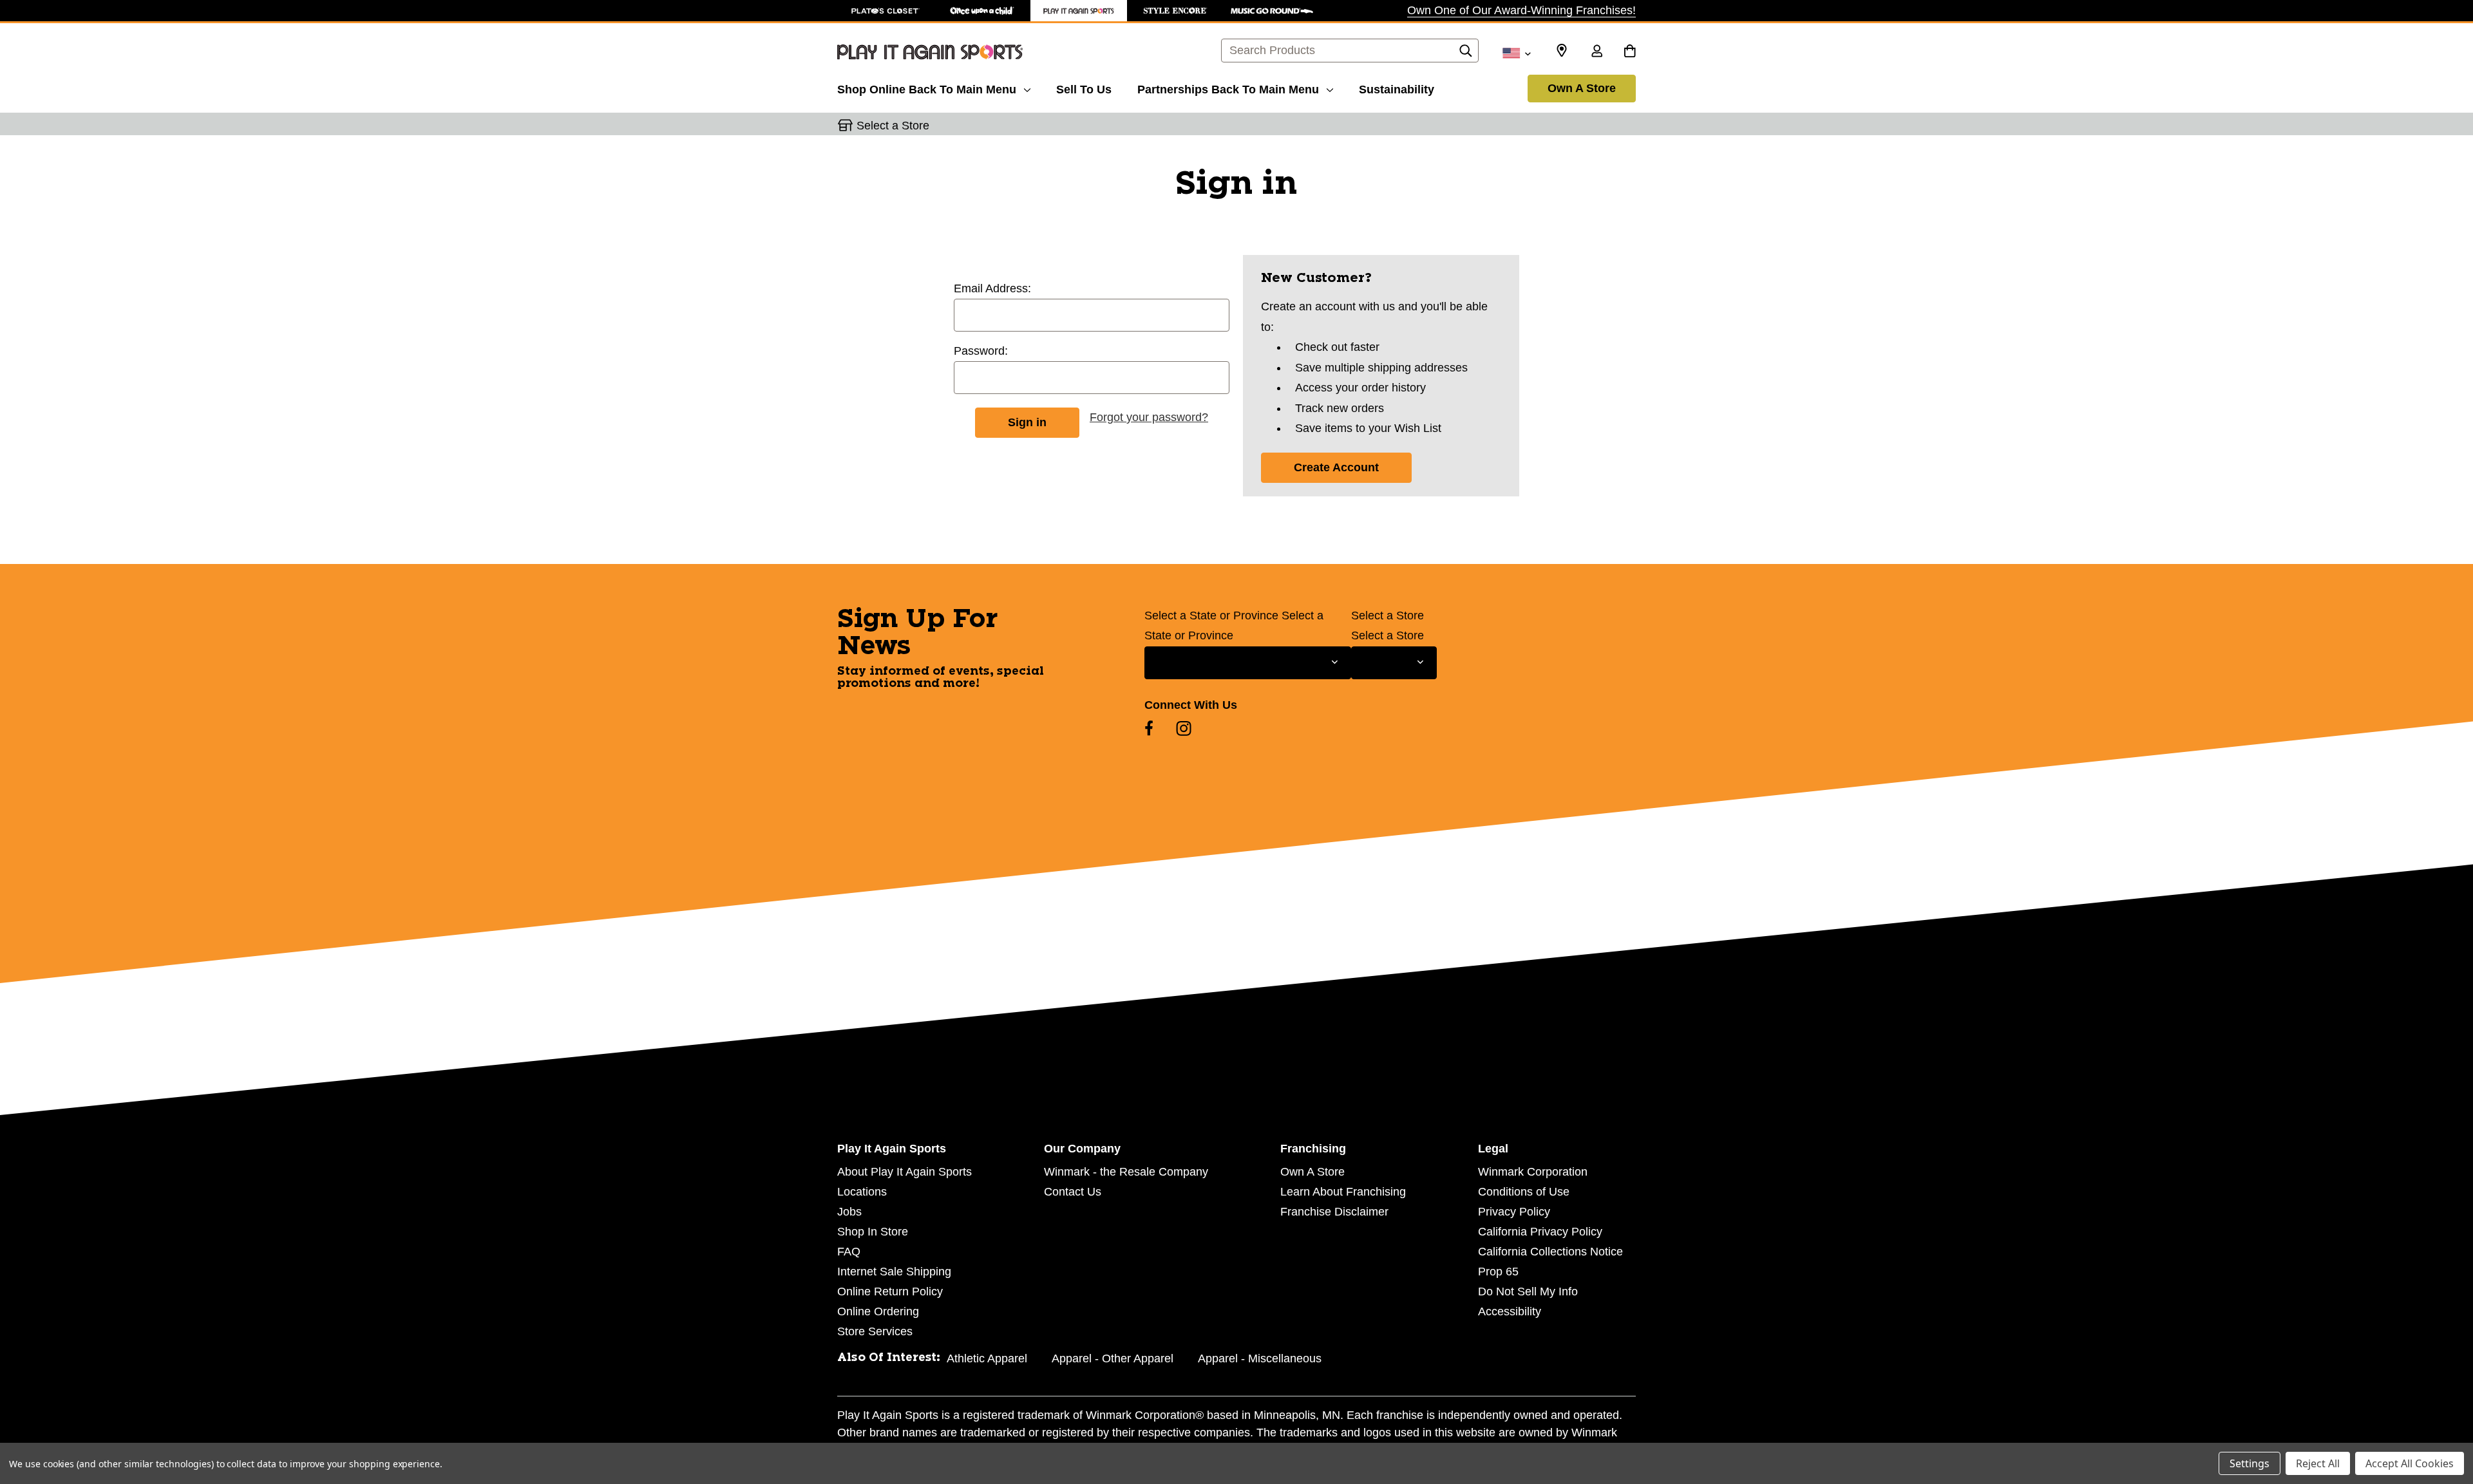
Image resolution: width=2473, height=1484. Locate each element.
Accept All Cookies (2410, 1463)
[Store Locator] (1562, 51)
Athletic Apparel (987, 1358)
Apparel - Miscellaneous (1260, 1358)
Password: (981, 351)
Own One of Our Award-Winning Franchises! (1521, 10)
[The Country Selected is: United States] (1516, 52)
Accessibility (1510, 1311)
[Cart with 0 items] (1630, 52)
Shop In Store (873, 1232)
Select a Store (1388, 615)
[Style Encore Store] (1175, 11)
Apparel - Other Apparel (1113, 1358)
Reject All (2318, 1463)
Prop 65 (1498, 1272)
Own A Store (1582, 88)
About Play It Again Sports (905, 1172)
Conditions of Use (1524, 1192)
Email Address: (992, 288)
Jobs (849, 1212)
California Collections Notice (1550, 1252)
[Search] (1466, 54)
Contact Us (1073, 1192)
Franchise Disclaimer (1334, 1212)
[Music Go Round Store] (1272, 11)
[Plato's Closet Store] (886, 11)
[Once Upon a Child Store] (982, 11)
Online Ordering (878, 1311)
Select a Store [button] (893, 126)
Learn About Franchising (1343, 1192)
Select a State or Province (1211, 615)
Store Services (875, 1331)
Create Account (1336, 467)
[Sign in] (1597, 52)
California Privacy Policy (1540, 1232)
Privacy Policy (1514, 1212)
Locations (862, 1192)
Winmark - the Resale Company (1126, 1172)
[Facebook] (1149, 728)
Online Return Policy (890, 1291)
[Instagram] (1184, 728)
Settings (2250, 1463)
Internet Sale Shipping (894, 1272)
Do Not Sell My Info (1528, 1291)
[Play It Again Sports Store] (1079, 11)
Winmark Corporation (1533, 1172)
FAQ (849, 1252)
